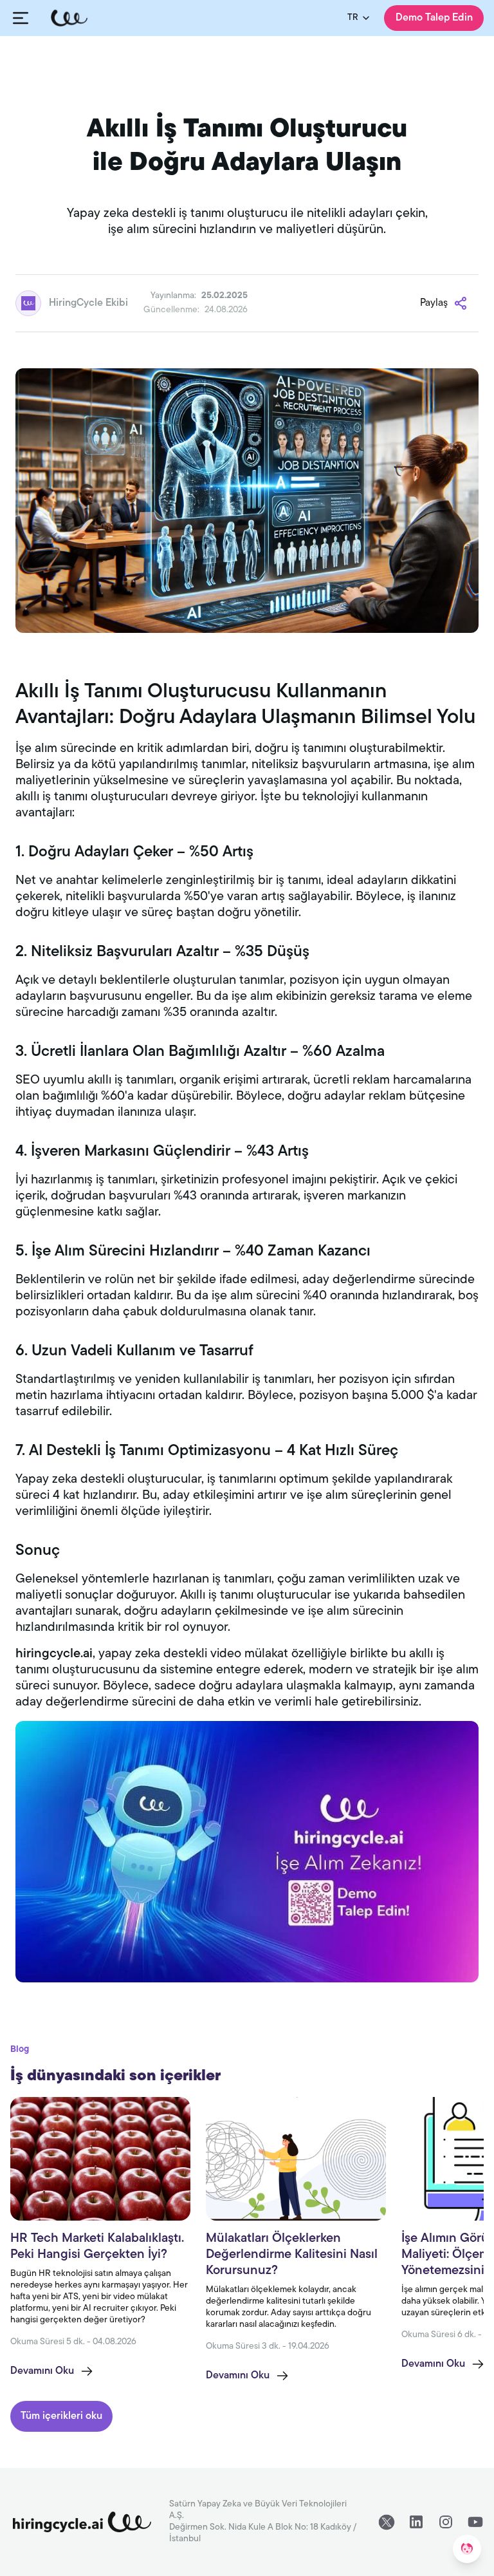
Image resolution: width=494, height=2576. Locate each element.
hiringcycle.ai (54, 1654)
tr (353, 18)
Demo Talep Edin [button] (434, 18)
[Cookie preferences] (467, 2549)
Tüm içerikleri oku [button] (61, 2416)
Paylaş (434, 303)
